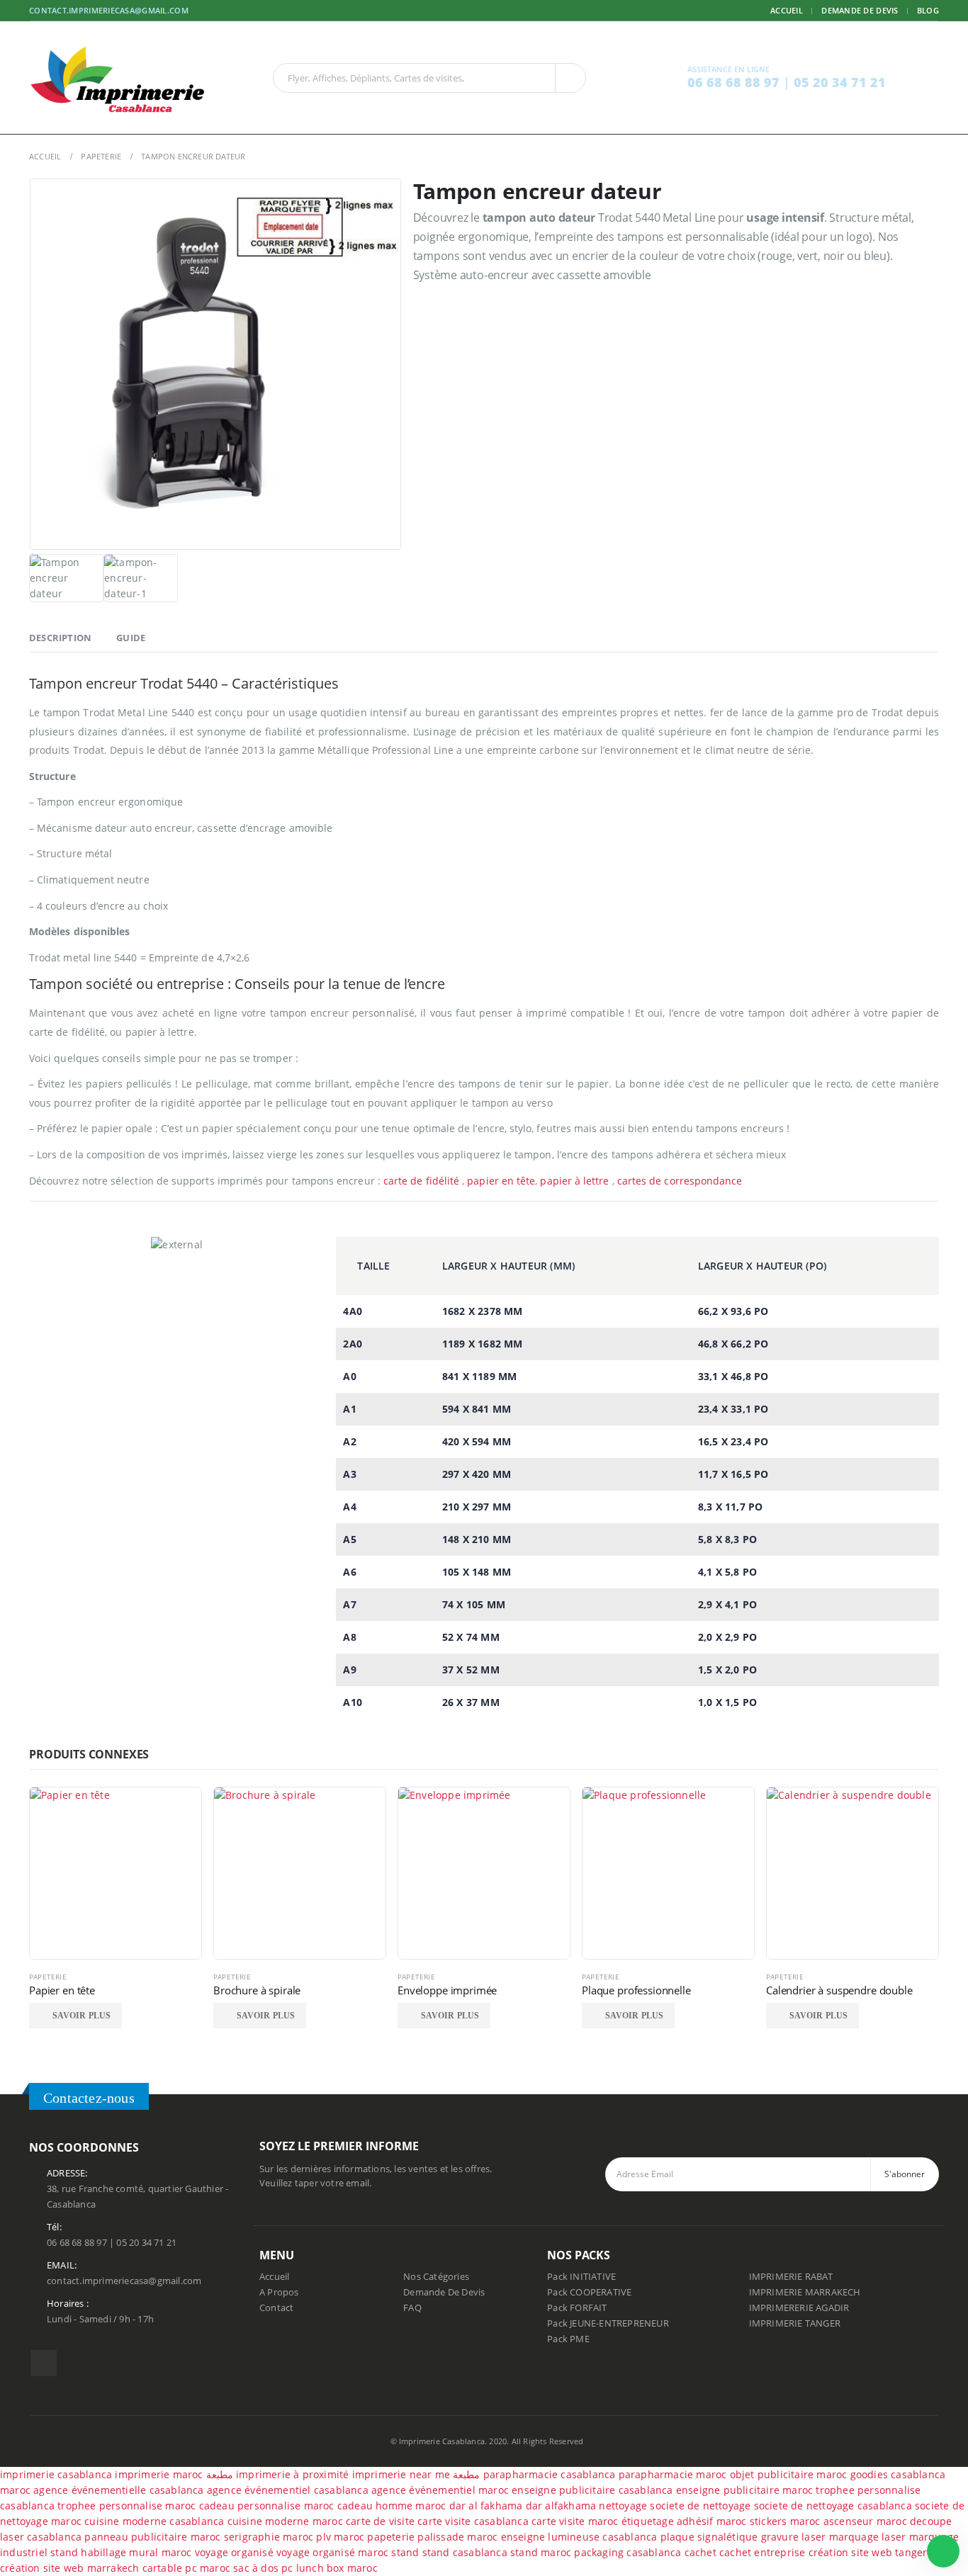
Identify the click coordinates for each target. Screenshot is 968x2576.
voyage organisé (234, 2552)
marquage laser (869, 2537)
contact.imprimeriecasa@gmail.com (109, 10)
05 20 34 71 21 (840, 82)
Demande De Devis (444, 2292)
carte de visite (380, 2521)
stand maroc (541, 2552)
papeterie (391, 2537)
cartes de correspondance (681, 1181)
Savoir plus (81, 2016)
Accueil (787, 10)
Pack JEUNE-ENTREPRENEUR (608, 2323)
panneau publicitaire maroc (152, 2537)
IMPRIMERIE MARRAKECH (805, 2292)
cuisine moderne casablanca (154, 2521)
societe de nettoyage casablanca (833, 2506)
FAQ (412, 2308)
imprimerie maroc (159, 2474)
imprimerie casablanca (56, 2474)
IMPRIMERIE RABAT (791, 2277)
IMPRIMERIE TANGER (795, 2323)
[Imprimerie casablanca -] (118, 78)
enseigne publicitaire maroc (744, 2490)
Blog (928, 10)
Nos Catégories (436, 2277)
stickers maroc (785, 2521)
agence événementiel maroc (440, 2490)
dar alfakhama (561, 2506)
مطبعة (220, 2474)
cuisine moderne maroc (285, 2521)
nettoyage (623, 2506)
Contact (276, 2308)
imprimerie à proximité (292, 2474)
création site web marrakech (69, 2568)
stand (66, 2552)
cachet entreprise (762, 2552)
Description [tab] (60, 638)
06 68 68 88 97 (735, 82)
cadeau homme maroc (392, 2506)
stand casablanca (465, 2552)
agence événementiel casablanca (288, 2490)
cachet (700, 2552)
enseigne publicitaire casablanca (592, 2490)
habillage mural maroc (136, 2552)
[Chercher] (570, 78)
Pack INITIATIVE (581, 2277)
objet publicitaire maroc (789, 2474)
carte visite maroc (575, 2521)
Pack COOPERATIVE (589, 2292)
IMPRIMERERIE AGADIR (799, 2308)
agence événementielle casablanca (118, 2490)
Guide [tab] (131, 638)
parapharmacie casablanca (550, 2474)
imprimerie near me (401, 2474)
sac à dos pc (263, 2568)
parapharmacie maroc (673, 2474)
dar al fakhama (486, 2506)
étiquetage (649, 2521)
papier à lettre (574, 1181)
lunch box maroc (337, 2568)
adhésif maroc (712, 2521)
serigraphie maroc (269, 2537)
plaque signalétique (709, 2537)
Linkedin (44, 2363)
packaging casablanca (627, 2552)
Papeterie (48, 1977)
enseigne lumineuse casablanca (579, 2537)
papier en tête (501, 1181)
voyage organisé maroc (332, 2552)
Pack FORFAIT (577, 2308)
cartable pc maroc (186, 2568)
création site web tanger (868, 2552)
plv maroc (340, 2537)
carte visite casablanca (473, 2521)
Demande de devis (860, 10)
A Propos (279, 2292)
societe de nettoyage (700, 2506)
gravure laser (794, 2537)
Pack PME (568, 2339)
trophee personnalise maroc (126, 2506)
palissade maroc (457, 2537)
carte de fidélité (421, 1181)
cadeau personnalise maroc (267, 2506)
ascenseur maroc (865, 2521)
